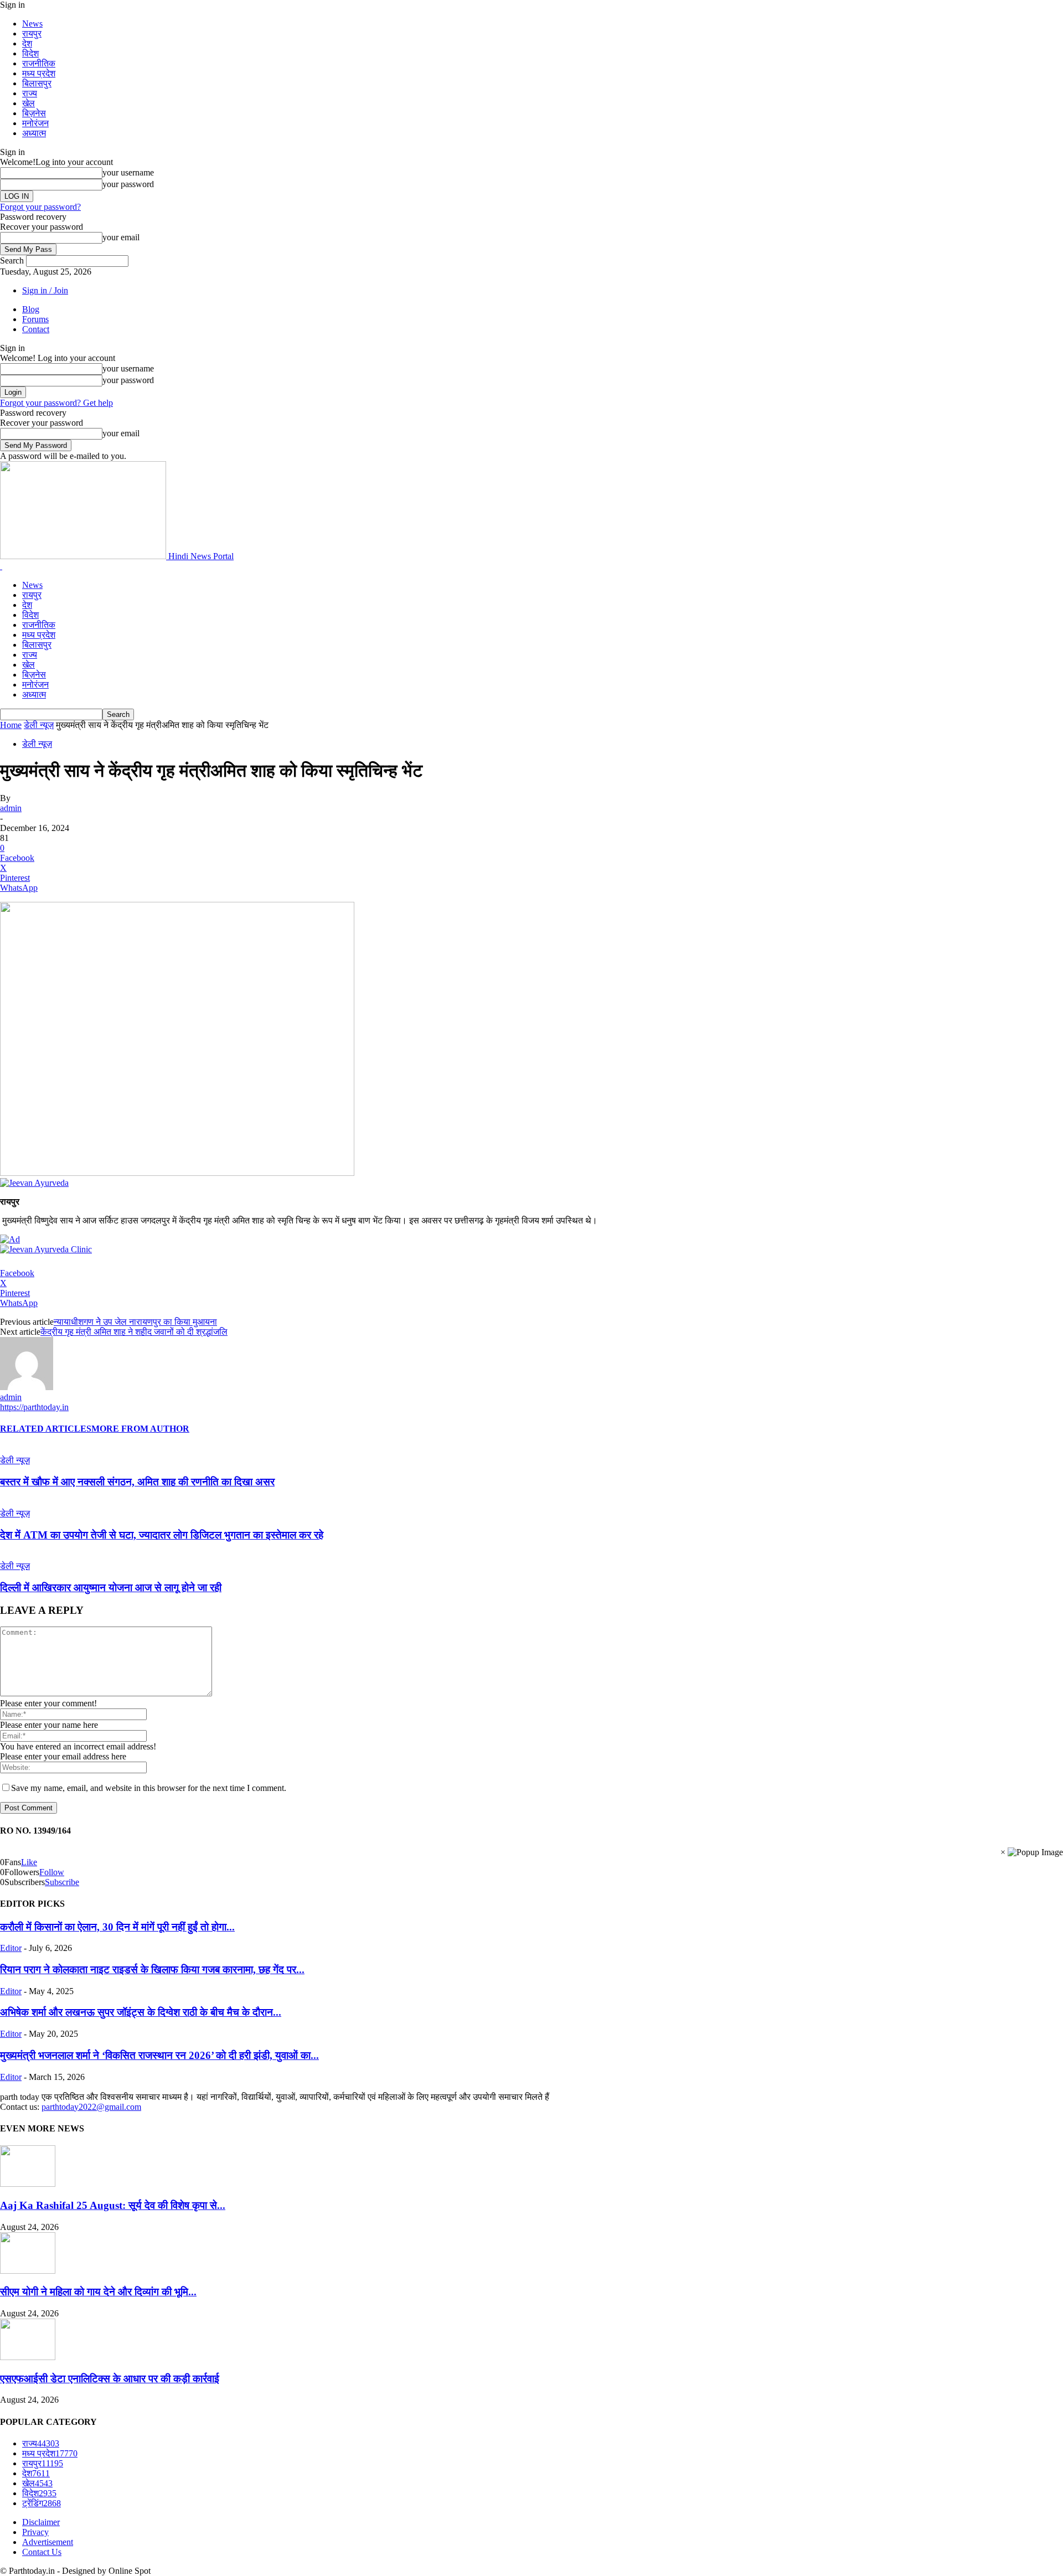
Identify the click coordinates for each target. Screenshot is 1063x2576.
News (32, 24)
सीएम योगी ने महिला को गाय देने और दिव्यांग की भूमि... (98, 2292)
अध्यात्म (34, 133)
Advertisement (48, 2542)
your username (128, 172)
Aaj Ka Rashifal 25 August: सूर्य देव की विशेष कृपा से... (113, 2205)
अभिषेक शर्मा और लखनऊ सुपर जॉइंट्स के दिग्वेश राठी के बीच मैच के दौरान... (141, 2012)
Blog (31, 309)
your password (128, 184)
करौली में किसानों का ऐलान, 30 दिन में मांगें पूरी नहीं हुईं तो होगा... (117, 1927)
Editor (11, 1948)
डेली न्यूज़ (39, 725)
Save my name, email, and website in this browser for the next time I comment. (149, 1788)
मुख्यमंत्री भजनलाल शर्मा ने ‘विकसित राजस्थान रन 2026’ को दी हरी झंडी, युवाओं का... (159, 2055)
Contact (36, 329)
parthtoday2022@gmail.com (91, 2107)
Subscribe (62, 1882)
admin (11, 808)
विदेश (30, 53)
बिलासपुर (37, 83)
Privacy (35, 2532)
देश (27, 43)
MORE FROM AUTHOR (140, 1429)
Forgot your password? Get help (56, 403)
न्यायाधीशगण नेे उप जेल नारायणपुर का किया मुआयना (135, 1322)
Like (29, 1862)
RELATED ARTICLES (46, 1429)
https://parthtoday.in (34, 1407)
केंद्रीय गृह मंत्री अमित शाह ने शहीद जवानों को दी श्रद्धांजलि (134, 1332)
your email (121, 237)
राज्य (30, 93)
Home (11, 725)
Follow (52, 1872)
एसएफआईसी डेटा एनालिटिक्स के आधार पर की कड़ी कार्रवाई (110, 2379)
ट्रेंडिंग (42, 2503)
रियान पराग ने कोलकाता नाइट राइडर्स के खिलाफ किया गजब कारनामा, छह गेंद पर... (152, 1970)
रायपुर (32, 33)
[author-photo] (27, 1387)
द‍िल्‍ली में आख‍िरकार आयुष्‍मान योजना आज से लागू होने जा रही (111, 1588)
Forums (35, 319)
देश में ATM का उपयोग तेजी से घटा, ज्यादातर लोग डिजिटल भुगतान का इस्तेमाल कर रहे (162, 1535)
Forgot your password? (40, 207)
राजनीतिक (39, 63)
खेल (29, 103)
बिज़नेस (34, 113)
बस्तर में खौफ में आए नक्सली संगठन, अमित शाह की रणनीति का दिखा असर (137, 1482)
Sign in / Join (45, 290)
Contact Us (42, 2552)
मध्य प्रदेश (39, 73)
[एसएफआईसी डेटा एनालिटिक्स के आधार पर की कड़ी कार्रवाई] (28, 2357)
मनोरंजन (35, 123)
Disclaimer (41, 2522)
